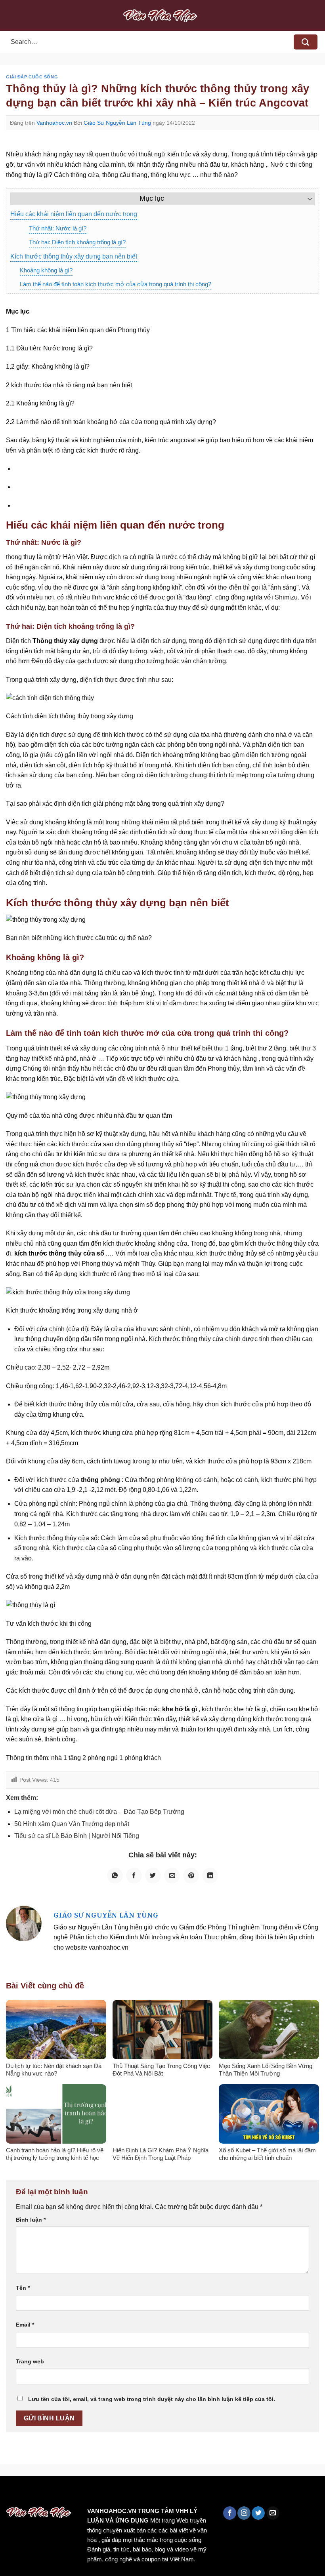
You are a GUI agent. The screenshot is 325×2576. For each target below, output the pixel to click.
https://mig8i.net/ (158, 2493)
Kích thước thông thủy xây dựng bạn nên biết (74, 256)
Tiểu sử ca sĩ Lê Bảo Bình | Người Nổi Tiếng (77, 1836)
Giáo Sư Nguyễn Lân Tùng (117, 123)
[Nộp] (306, 42)
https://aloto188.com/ (219, 2493)
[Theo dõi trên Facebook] (230, 2513)
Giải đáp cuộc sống (32, 77)
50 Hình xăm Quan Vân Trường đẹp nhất (72, 1824)
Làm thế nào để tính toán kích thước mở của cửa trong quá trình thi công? (116, 284)
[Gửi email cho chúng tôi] (273, 2513)
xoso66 (36, 2493)
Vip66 (10, 2493)
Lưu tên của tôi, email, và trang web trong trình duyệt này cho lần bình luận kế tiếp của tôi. (152, 2399)
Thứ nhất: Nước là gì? (58, 228)
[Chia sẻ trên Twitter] (153, 1876)
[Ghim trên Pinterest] (191, 1876)
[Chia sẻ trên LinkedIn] (210, 1876)
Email (25, 2325)
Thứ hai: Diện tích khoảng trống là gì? (77, 242)
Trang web (30, 2361)
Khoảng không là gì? (46, 270)
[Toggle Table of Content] (306, 199)
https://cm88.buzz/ (101, 2493)
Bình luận (31, 2220)
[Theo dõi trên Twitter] (258, 2513)
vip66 (62, 2493)
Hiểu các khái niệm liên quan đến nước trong (74, 214)
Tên (23, 2288)
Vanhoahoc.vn (54, 123)
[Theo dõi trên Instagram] (244, 2513)
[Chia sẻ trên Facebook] (134, 1876)
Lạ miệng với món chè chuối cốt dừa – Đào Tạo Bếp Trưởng (99, 1812)
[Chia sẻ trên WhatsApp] (115, 1876)
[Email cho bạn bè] (172, 1876)
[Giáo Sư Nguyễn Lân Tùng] (24, 1923)
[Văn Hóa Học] (162, 15)
